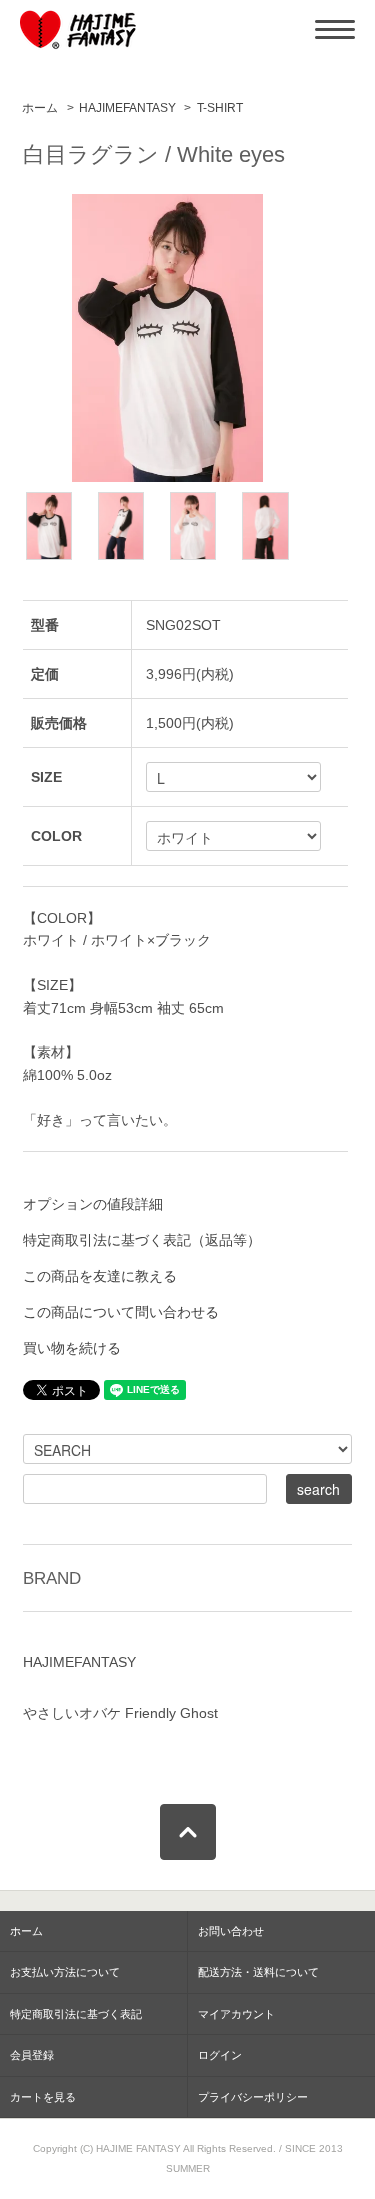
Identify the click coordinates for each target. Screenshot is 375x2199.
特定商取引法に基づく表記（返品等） (142, 1240)
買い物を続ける (72, 1348)
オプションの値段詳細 (93, 1204)
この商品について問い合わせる (121, 1312)
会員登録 (32, 2055)
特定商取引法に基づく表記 (76, 2014)
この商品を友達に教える (100, 1276)
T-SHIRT (220, 108)
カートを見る (43, 2097)
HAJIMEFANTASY (127, 108)
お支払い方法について (65, 1972)
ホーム (40, 108)
